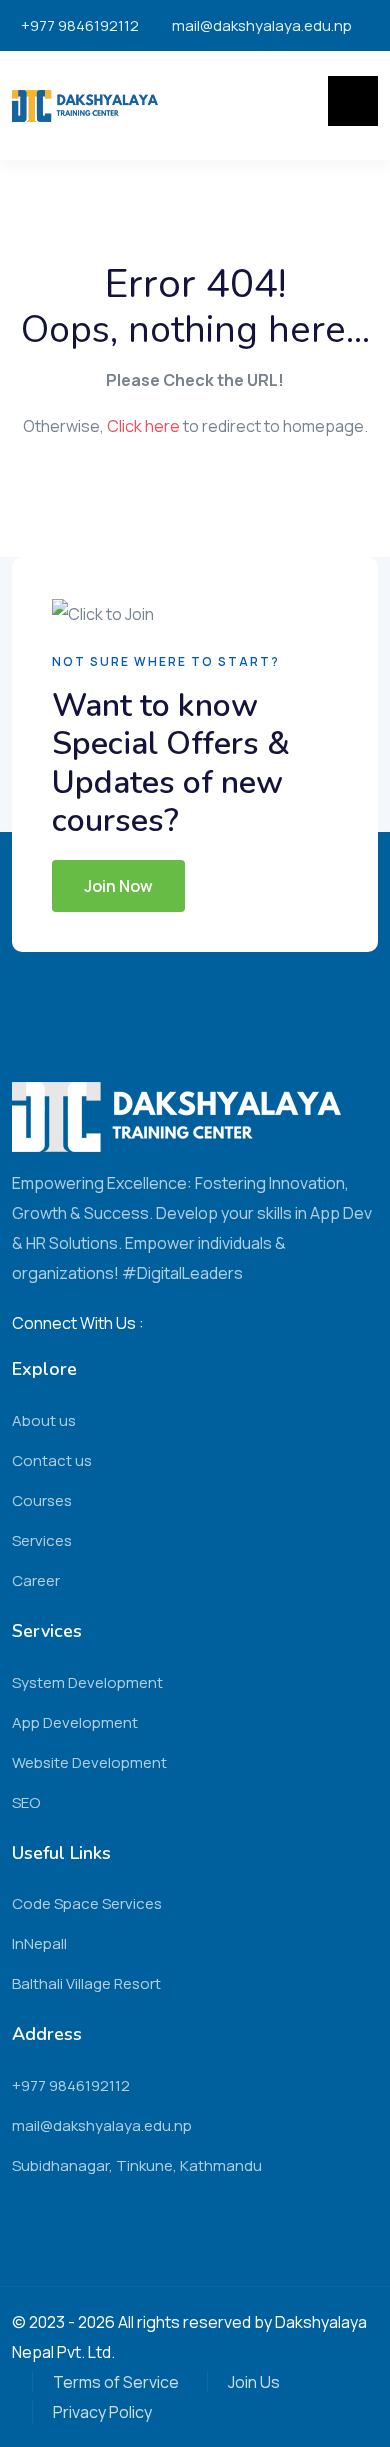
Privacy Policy (102, 2412)
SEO (26, 1802)
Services (42, 1540)
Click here (143, 426)
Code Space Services (87, 1903)
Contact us (52, 1460)
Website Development (89, 1762)
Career (36, 1580)
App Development (75, 1722)
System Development (87, 1682)
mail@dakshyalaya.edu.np (262, 25)
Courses (42, 1500)
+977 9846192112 (80, 25)
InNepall (39, 1943)
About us (44, 1420)
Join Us (254, 2382)
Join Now (118, 886)
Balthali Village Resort (86, 1983)
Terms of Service (116, 2382)
